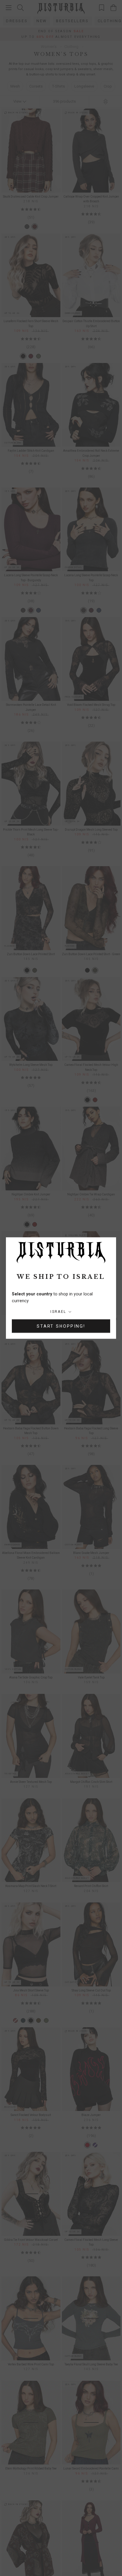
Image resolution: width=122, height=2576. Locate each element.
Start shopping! (61, 1326)
